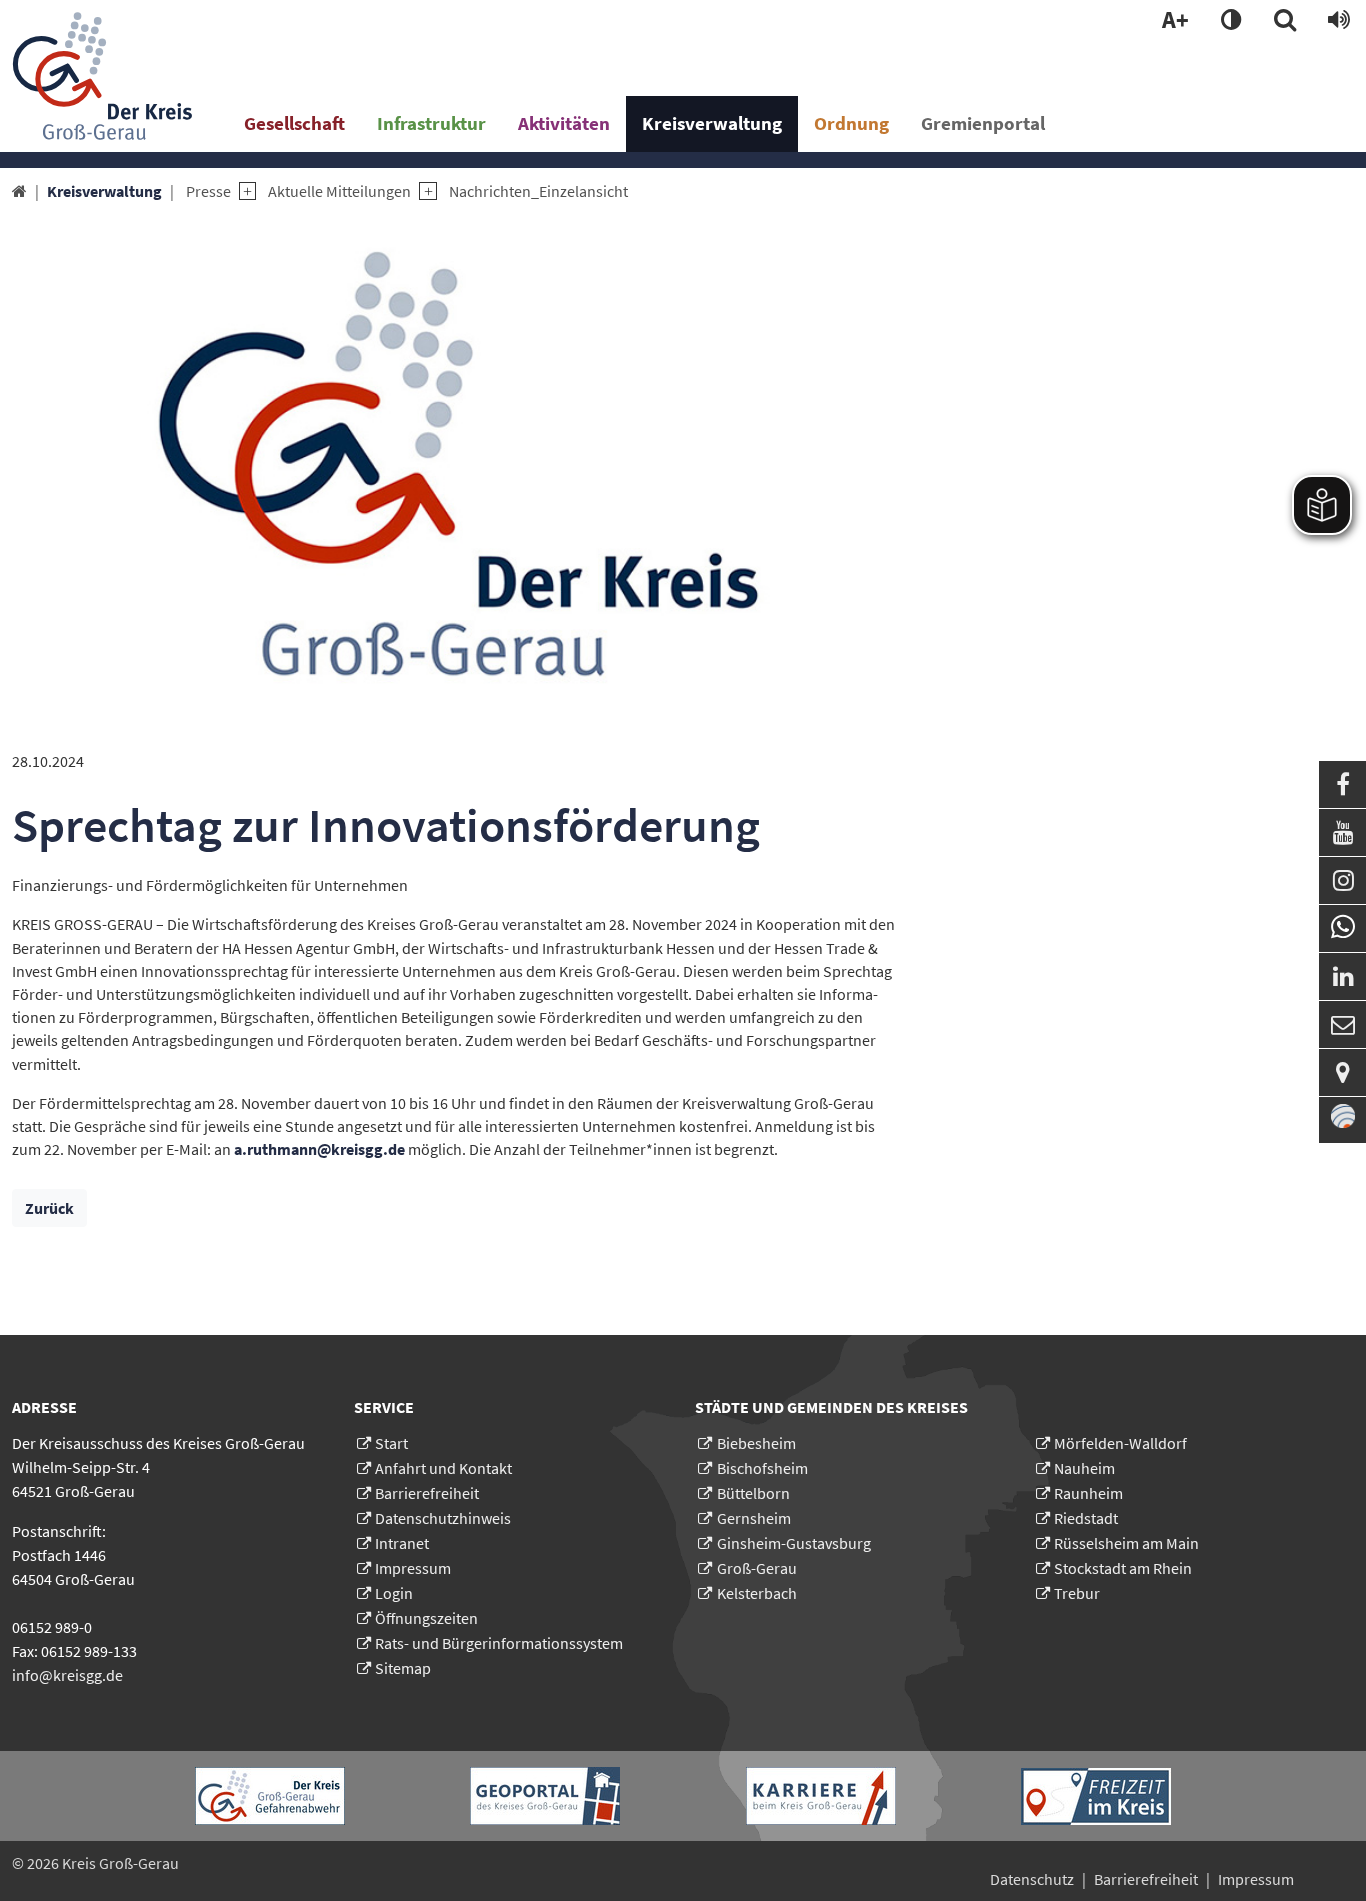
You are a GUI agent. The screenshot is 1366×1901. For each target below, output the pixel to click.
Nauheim (1084, 1468)
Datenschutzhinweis (443, 1518)
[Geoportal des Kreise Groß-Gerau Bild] (545, 1796)
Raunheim (1088, 1493)
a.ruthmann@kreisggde (319, 1149)
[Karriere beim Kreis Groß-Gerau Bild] (821, 1796)
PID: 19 (214, 1863)
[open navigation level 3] (423, 191)
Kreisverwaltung (712, 123)
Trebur (1077, 1593)
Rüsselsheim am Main (1126, 1543)
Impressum (413, 1568)
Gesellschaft (294, 123)
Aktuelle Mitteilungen (339, 191)
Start (391, 1443)
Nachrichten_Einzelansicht (538, 191)
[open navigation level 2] (243, 191)
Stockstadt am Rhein (1123, 1568)
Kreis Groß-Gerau (120, 1863)
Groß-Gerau (757, 1568)
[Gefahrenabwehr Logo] (270, 1796)
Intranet (402, 1543)
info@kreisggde (67, 1675)
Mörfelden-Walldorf (1120, 1443)
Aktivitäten (564, 123)
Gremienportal (983, 123)
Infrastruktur (431, 123)
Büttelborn (753, 1493)
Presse (208, 191)
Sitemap (403, 1668)
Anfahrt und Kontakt (443, 1468)
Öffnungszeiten (426, 1618)
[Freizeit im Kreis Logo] (1096, 1796)
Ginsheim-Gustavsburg (794, 1543)
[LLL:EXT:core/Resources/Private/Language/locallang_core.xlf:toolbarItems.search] (1285, 21)
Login (394, 1593)
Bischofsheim (762, 1468)
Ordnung (851, 123)
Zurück (49, 1208)
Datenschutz (1032, 1879)
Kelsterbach (757, 1593)
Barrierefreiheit (427, 1493)
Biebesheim (756, 1443)
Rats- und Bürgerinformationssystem (499, 1643)
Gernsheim (754, 1518)
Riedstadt (1086, 1518)
